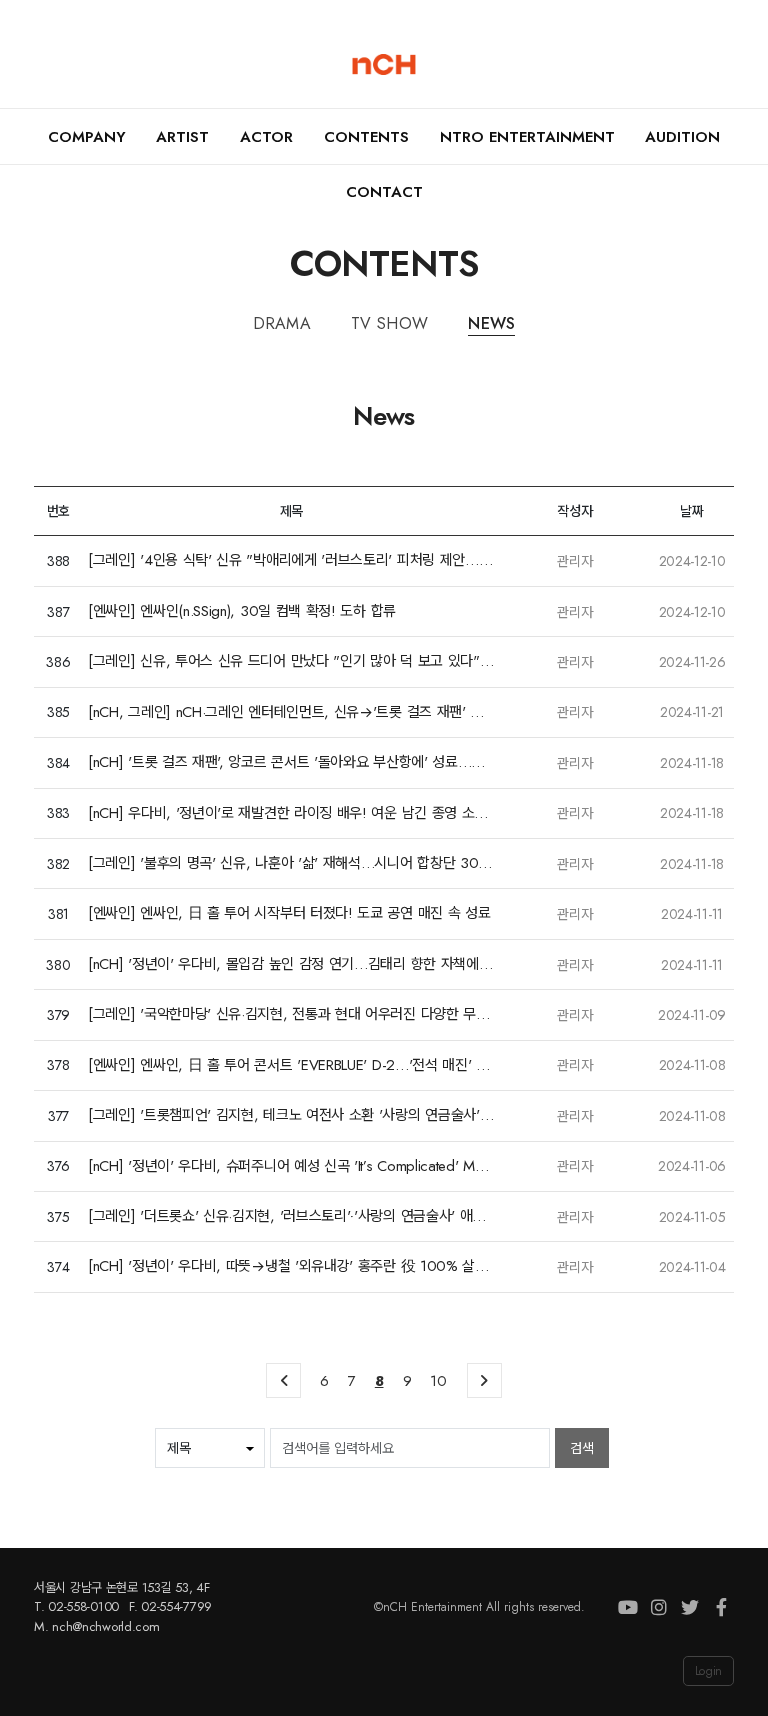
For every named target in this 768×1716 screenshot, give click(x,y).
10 (438, 1381)
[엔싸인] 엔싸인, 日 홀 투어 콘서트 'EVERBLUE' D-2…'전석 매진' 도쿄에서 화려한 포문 (291, 1065)
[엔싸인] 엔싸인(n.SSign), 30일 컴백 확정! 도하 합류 (242, 611)
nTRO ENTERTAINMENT (527, 137)
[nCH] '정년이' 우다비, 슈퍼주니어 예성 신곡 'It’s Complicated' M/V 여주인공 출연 (291, 1166)
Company (87, 137)
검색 (582, 1448)
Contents (366, 137)
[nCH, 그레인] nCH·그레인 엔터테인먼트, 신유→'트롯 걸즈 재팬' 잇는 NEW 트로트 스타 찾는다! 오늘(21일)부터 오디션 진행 (291, 712)
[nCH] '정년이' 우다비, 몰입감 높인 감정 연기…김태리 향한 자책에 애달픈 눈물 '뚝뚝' (291, 964)
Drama (282, 323)
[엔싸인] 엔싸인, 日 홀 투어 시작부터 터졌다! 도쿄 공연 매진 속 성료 (289, 913)
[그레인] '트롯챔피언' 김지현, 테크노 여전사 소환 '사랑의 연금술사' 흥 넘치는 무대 (291, 1115)
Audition (682, 137)
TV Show (389, 323)
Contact (384, 192)
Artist (182, 137)
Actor (266, 137)
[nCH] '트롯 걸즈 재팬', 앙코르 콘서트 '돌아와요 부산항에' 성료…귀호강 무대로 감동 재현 (291, 762)
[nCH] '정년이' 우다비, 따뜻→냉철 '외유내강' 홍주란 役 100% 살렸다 (291, 1266)
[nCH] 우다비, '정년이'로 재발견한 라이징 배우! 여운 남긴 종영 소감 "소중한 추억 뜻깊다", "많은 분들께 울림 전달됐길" (291, 813)
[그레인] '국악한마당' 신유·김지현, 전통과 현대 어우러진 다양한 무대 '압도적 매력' (291, 1014)
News (491, 323)
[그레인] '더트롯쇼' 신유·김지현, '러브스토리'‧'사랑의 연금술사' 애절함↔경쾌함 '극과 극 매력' (291, 1216)
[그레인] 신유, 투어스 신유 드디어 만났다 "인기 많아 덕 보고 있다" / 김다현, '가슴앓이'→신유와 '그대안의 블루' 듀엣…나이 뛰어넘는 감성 (291, 661)
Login (708, 1671)
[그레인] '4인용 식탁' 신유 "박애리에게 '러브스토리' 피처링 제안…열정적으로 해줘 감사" (291, 560)
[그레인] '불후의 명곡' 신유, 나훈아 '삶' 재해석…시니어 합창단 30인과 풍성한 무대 (291, 863)
